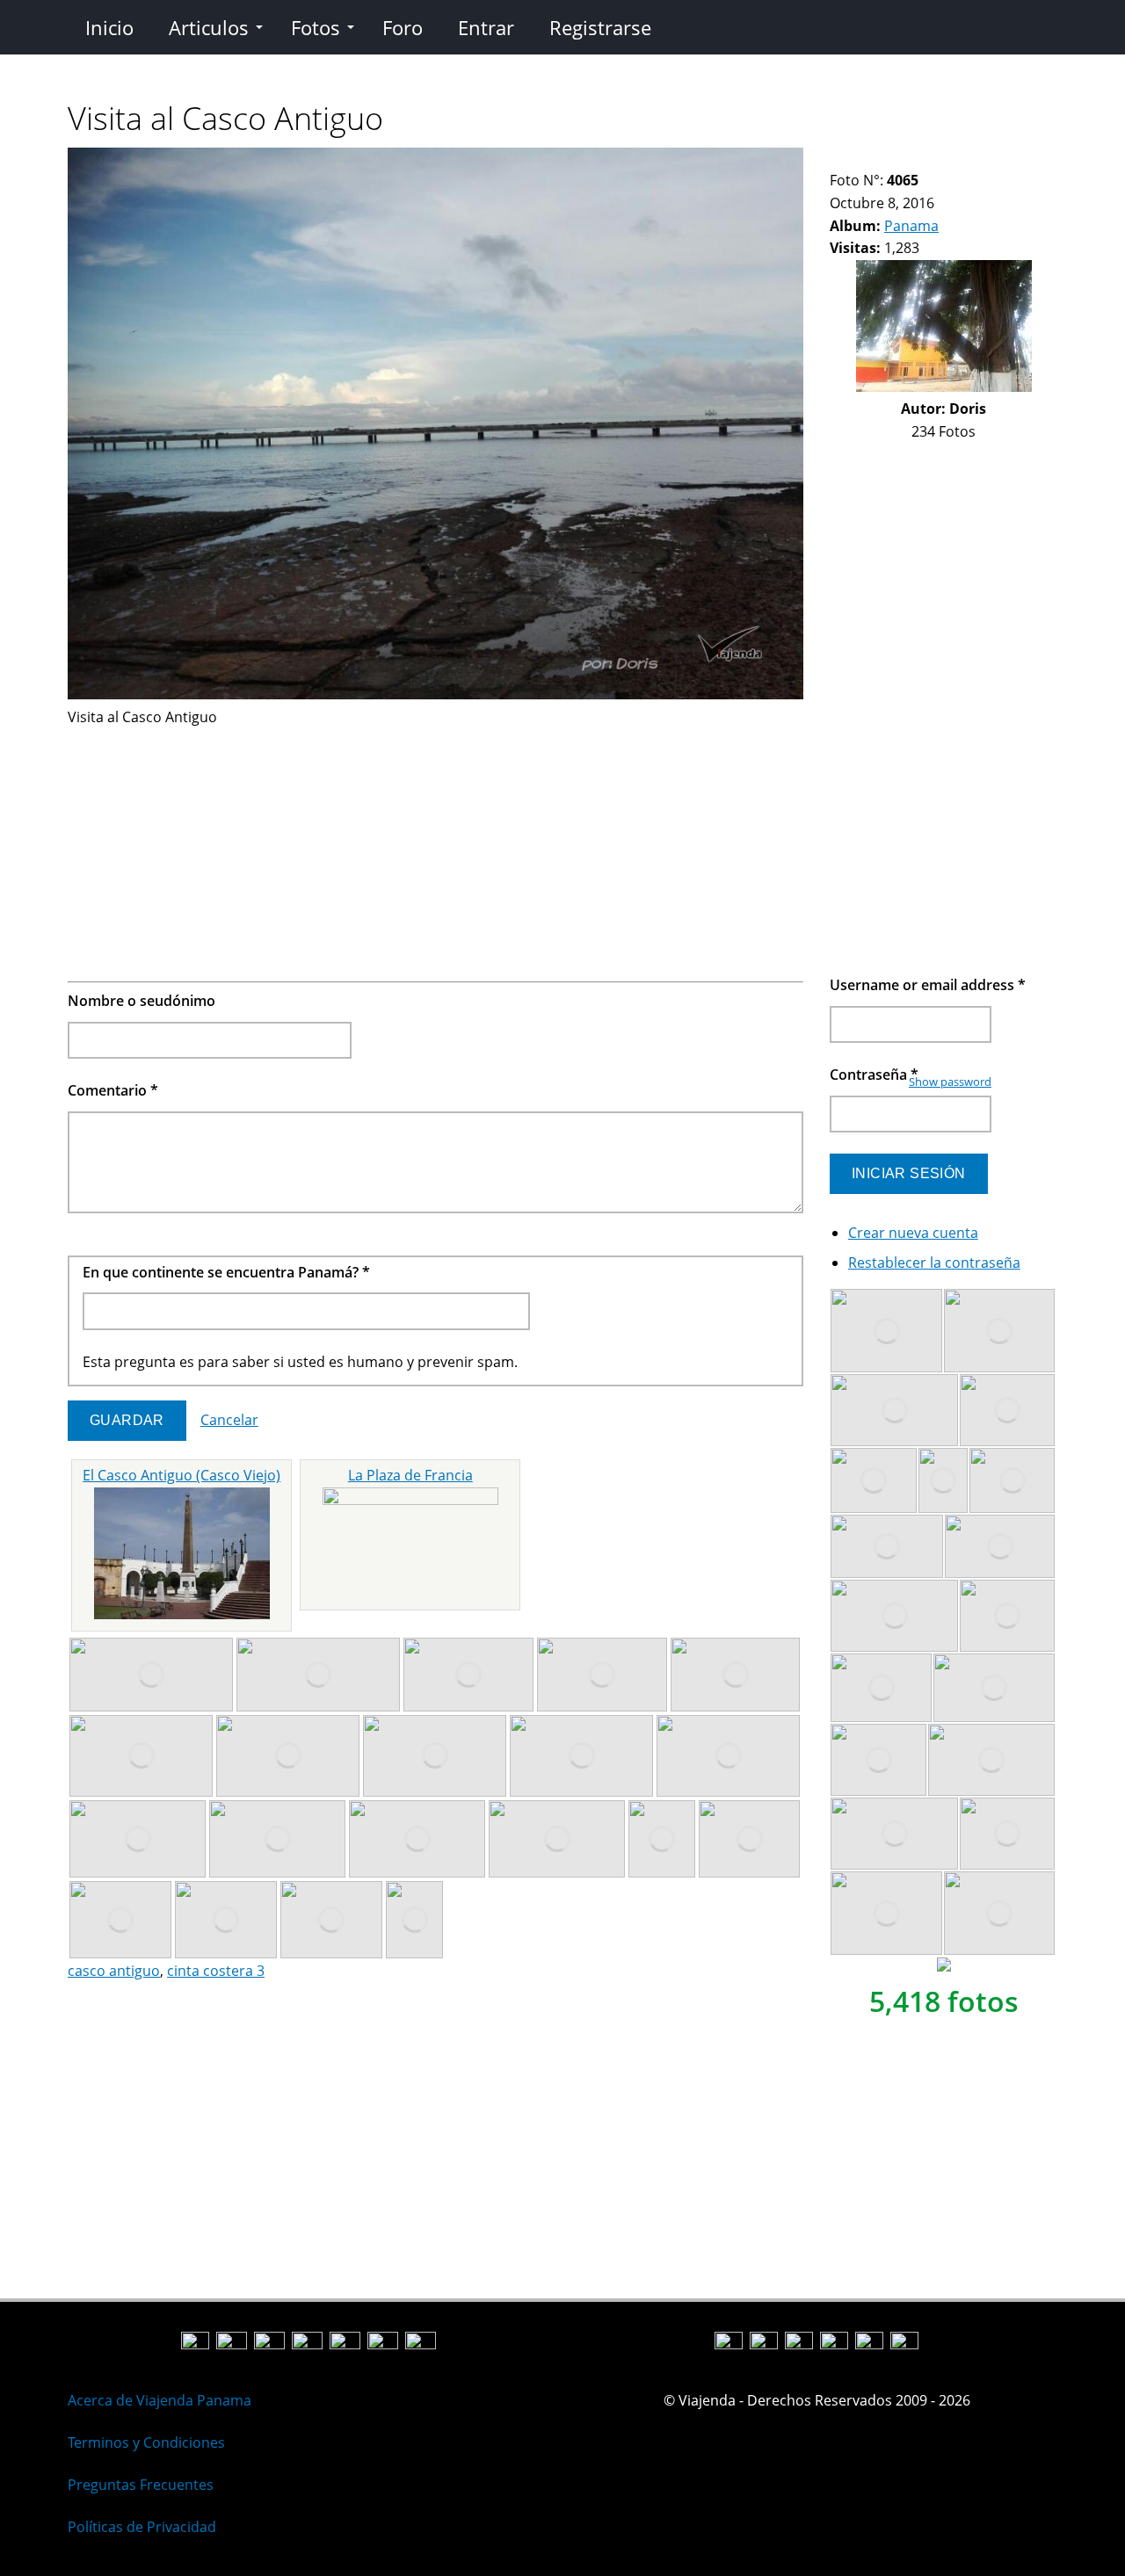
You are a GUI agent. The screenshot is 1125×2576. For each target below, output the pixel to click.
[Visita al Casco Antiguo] (435, 694)
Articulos (209, 27)
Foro (403, 27)
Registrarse (600, 27)
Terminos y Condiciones (146, 2442)
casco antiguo (114, 1971)
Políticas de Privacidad (142, 2527)
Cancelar (229, 1420)
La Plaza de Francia (410, 1475)
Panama (911, 226)
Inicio (109, 27)
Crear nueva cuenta (913, 1233)
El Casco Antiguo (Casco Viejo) (181, 1475)
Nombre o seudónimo (142, 1001)
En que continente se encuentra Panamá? (226, 1272)
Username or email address (928, 985)
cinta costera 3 (216, 1971)
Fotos (316, 27)
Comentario (113, 1090)
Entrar (486, 27)
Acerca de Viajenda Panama (160, 2400)
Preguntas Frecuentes (141, 2485)
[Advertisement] (435, 851)
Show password (950, 1082)
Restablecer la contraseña (934, 1263)
